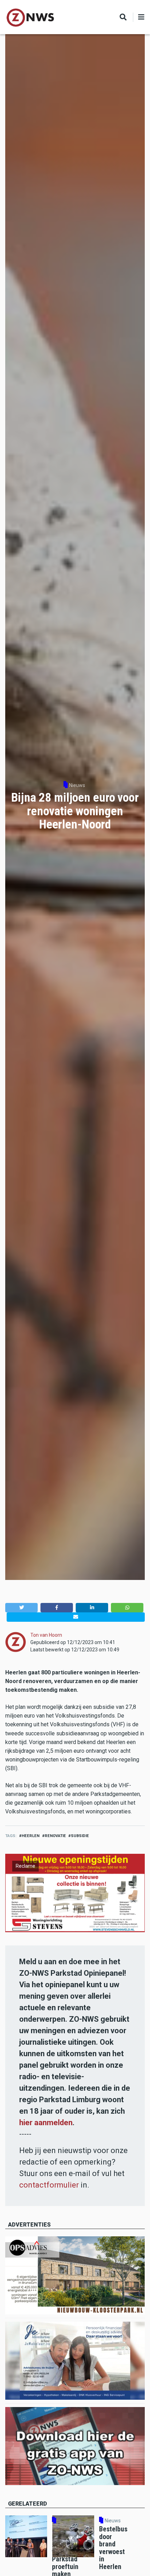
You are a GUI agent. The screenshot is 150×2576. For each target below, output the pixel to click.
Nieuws (77, 785)
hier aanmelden (46, 2123)
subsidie (80, 1836)
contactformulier (49, 2185)
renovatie (55, 1836)
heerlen (31, 1836)
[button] (21, 1608)
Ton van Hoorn (46, 1635)
